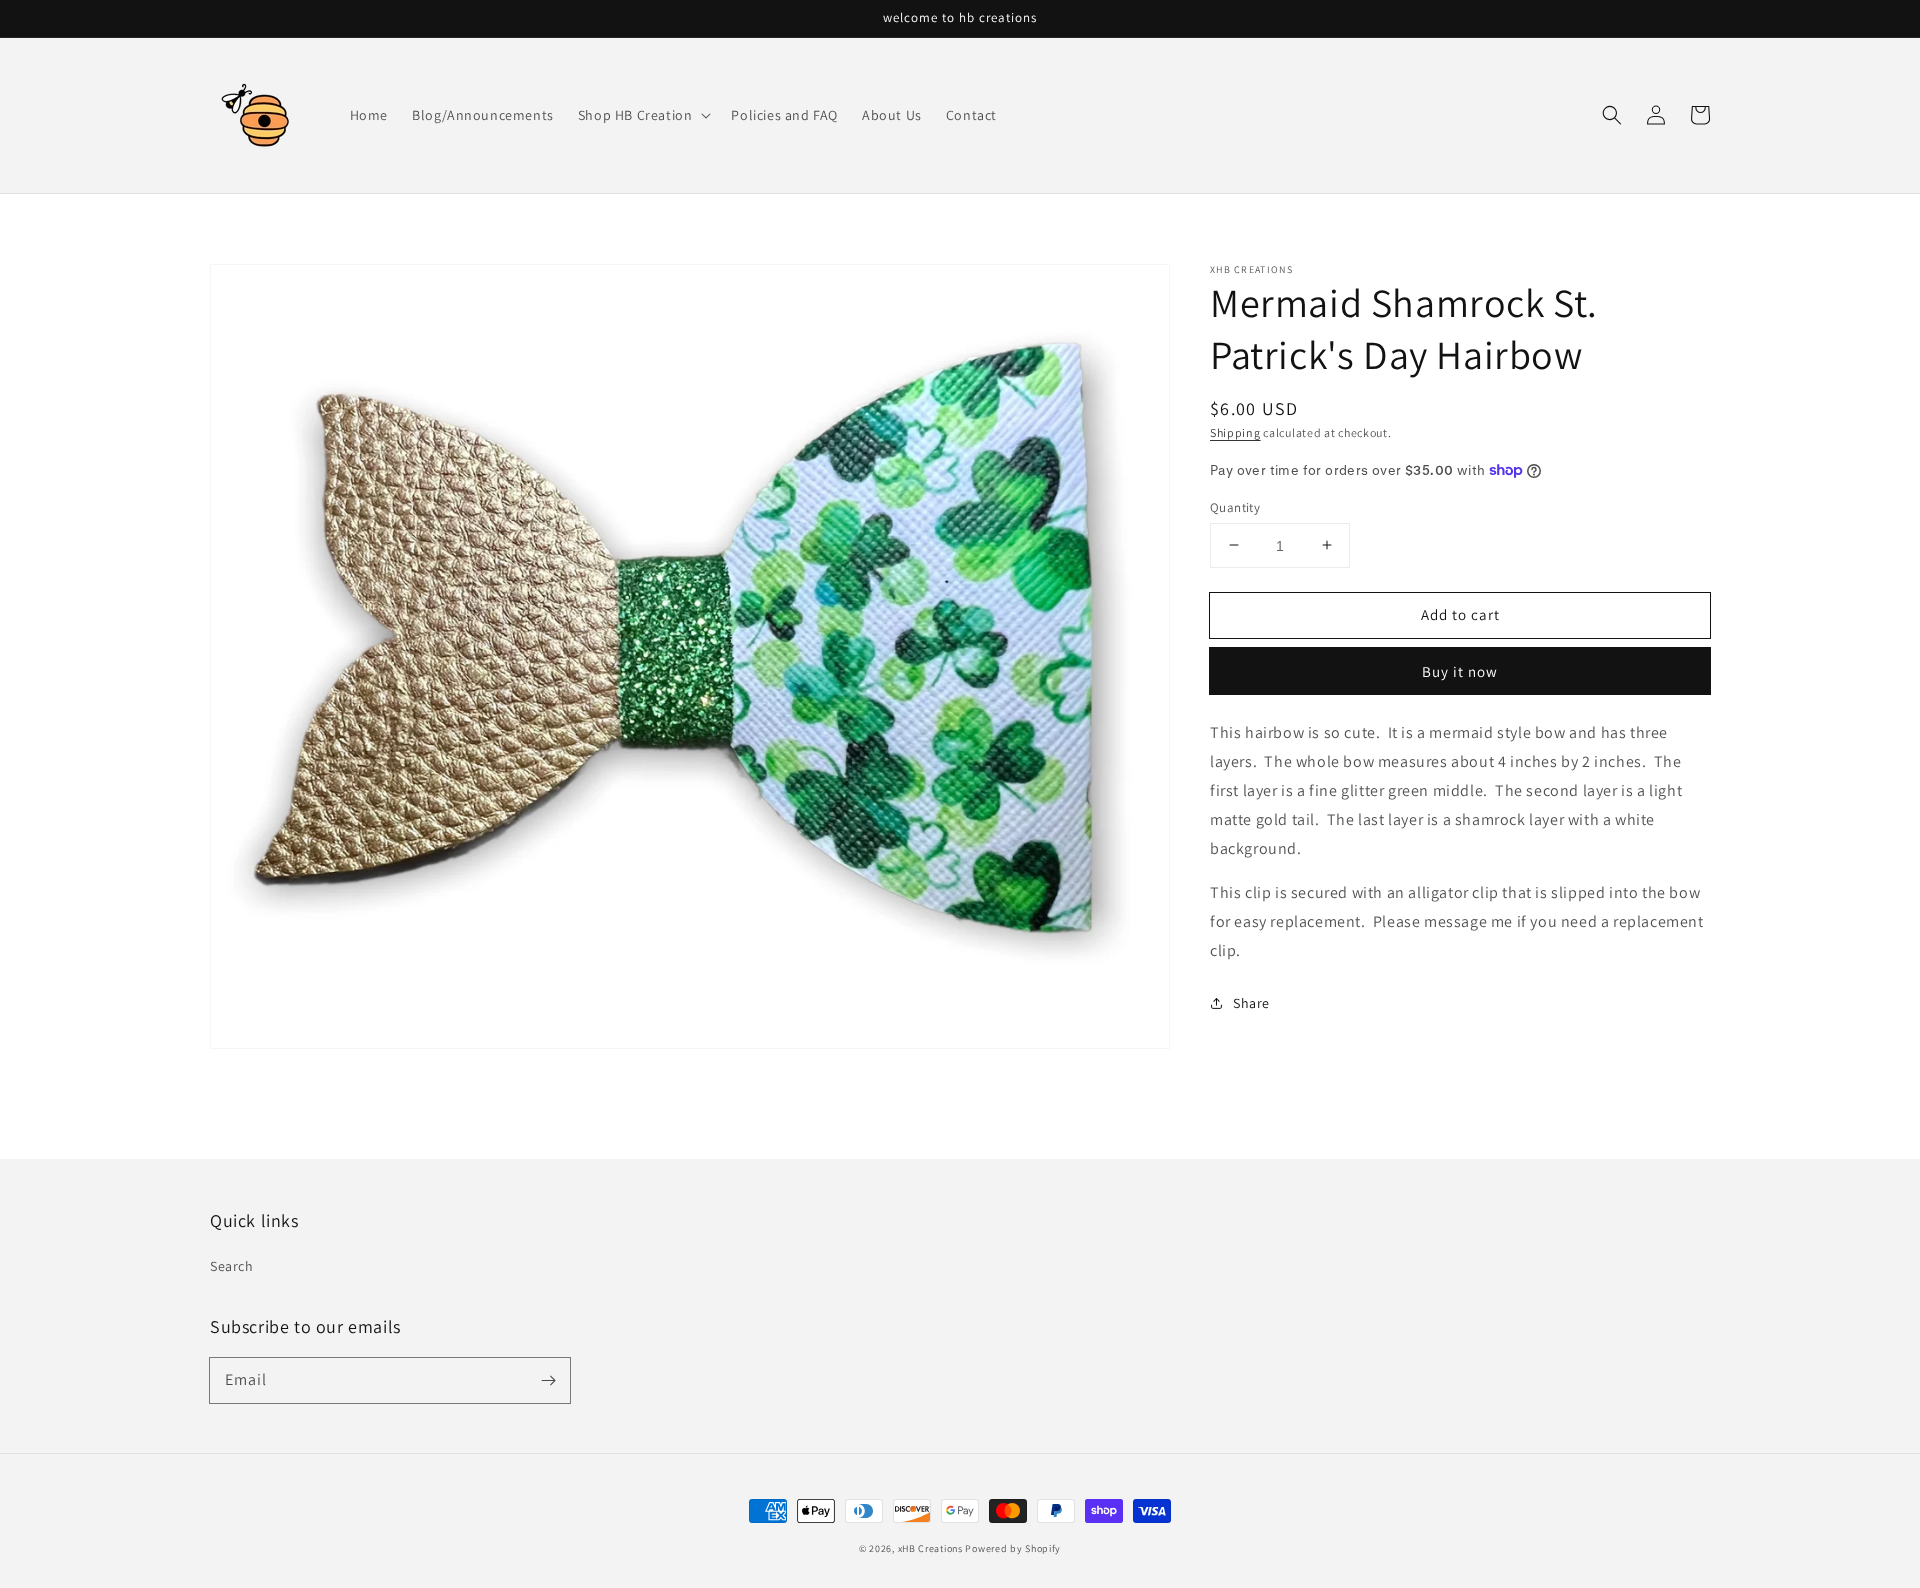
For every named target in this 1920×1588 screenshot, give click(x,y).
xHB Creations (930, 1548)
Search (232, 1266)
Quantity (1235, 506)
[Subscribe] (548, 1380)
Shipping (1235, 432)
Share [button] (1251, 1002)
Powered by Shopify (1013, 1548)
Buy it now (1460, 671)
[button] (1612, 115)
